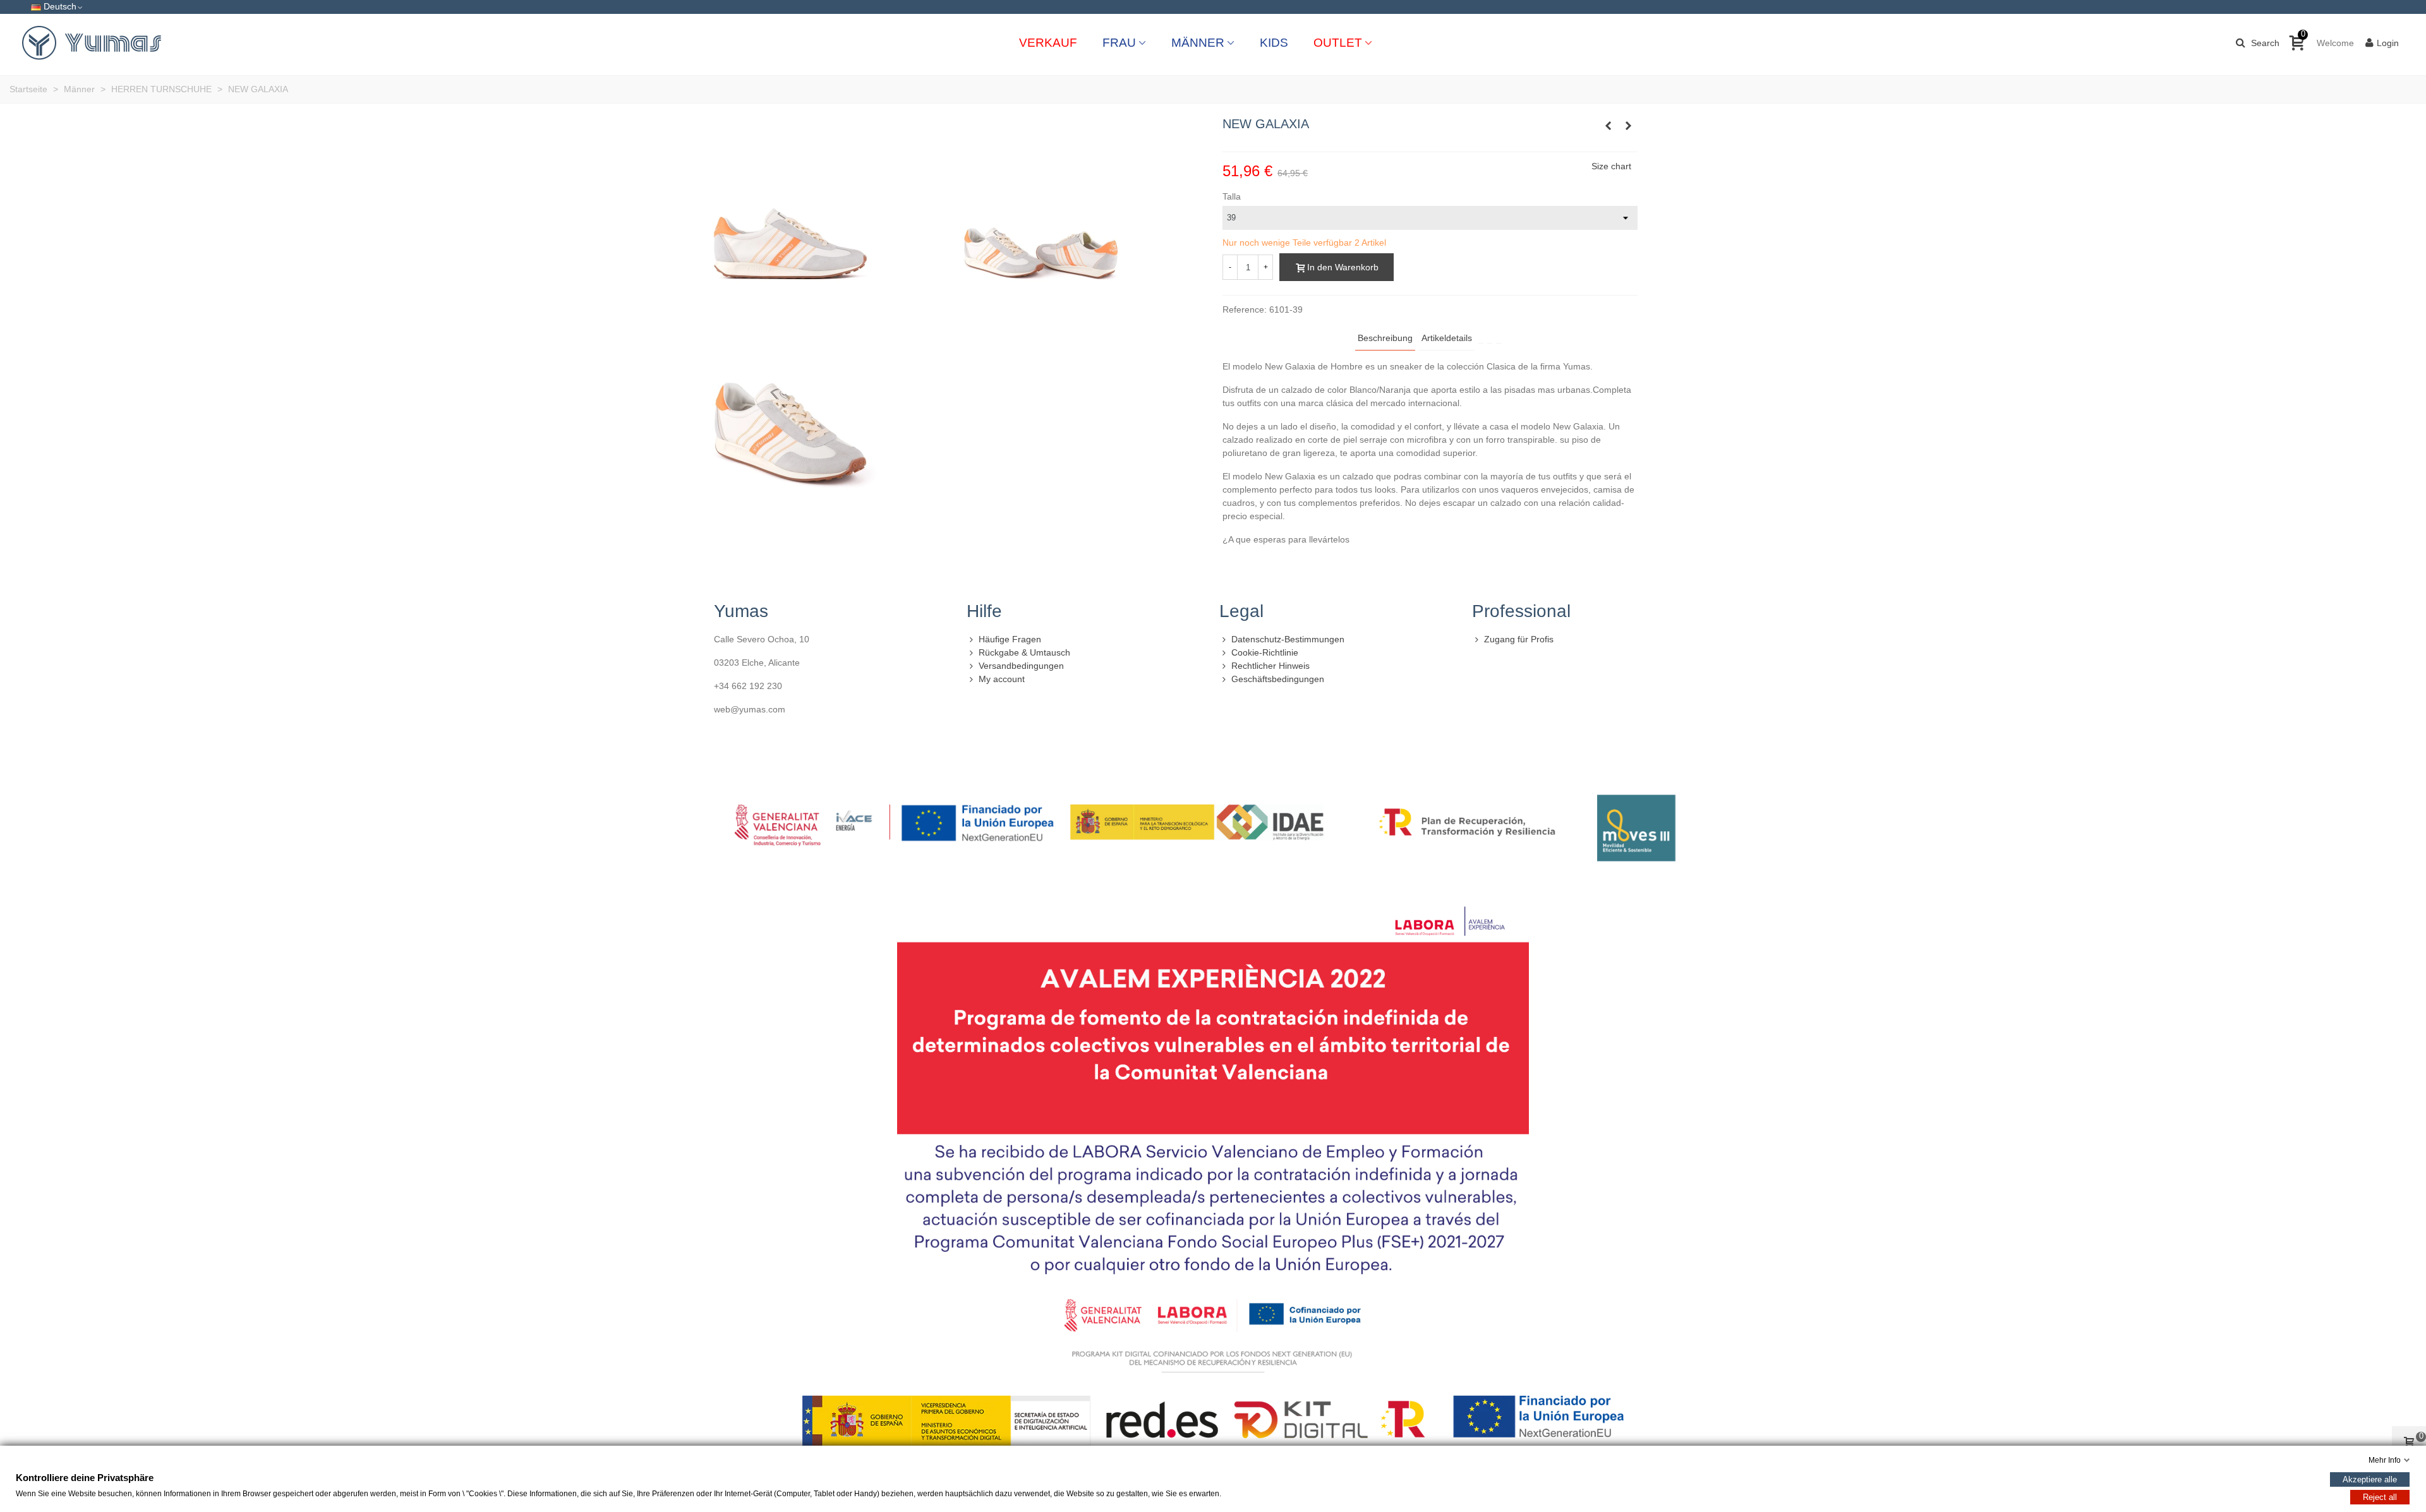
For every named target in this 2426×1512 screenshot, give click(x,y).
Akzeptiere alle (2370, 1479)
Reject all (2380, 1497)
